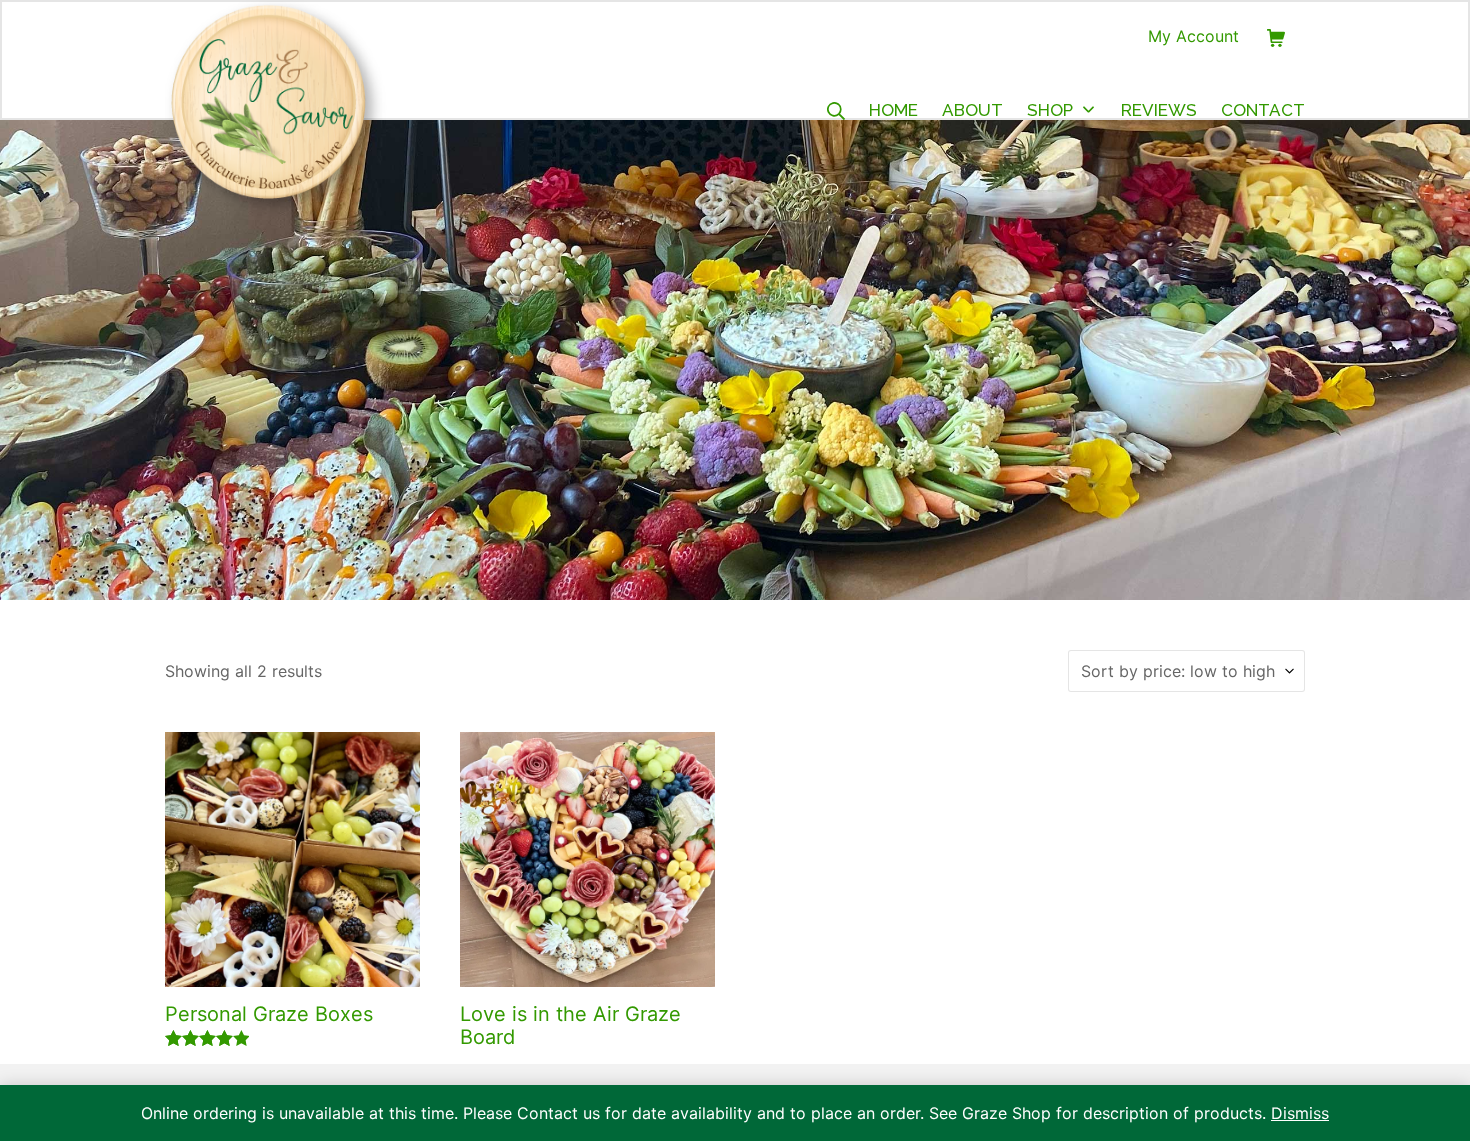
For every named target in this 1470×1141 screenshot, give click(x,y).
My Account (1193, 36)
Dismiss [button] (1300, 1113)
